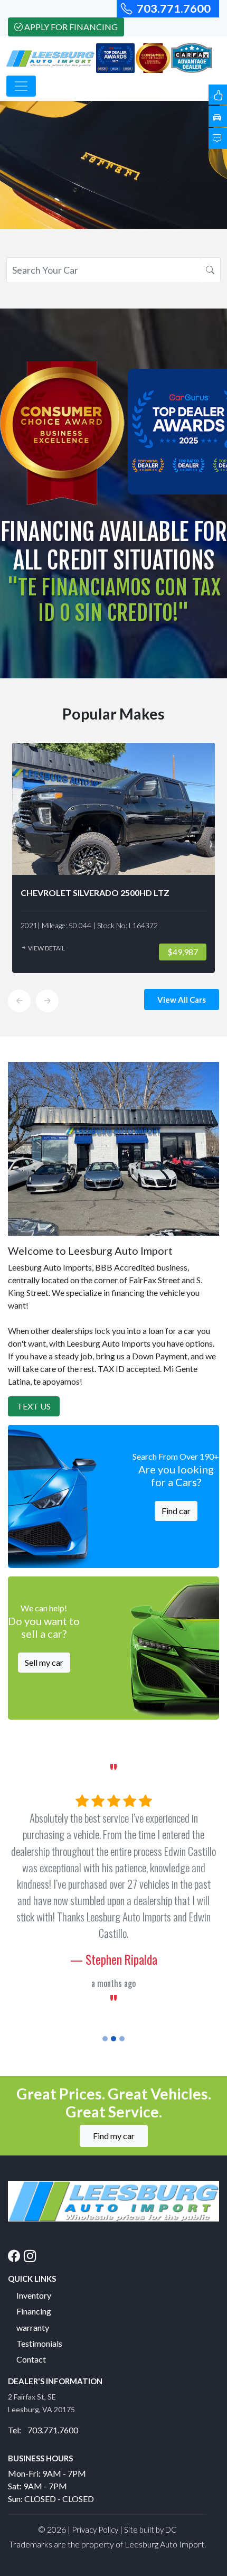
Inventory (34, 2295)
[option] (113, 858)
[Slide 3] (122, 2039)
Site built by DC (150, 2530)
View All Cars (182, 1000)
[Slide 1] (105, 2039)
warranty (33, 2327)
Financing (34, 2311)
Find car (176, 1511)
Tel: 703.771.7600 (43, 2430)
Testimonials (39, 2343)
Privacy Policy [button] (95, 2530)
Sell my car (44, 1662)
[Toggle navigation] (21, 86)
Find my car (114, 2136)
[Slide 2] (113, 2039)
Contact (31, 2359)
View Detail (46, 948)
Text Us (34, 1406)
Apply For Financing (71, 27)
